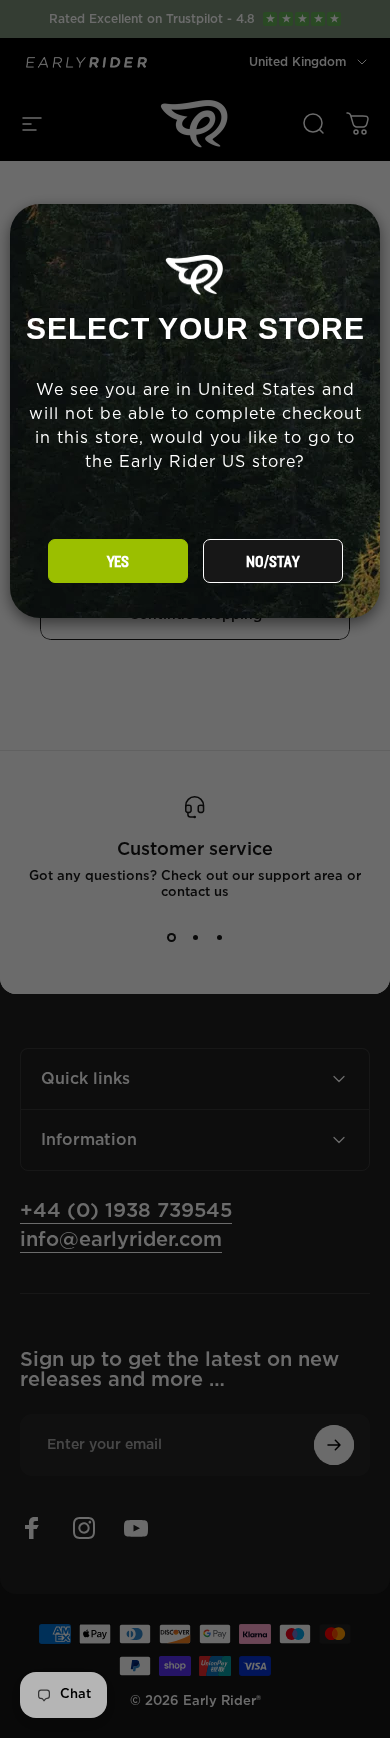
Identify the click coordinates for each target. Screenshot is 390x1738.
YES (118, 562)
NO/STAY (272, 562)
